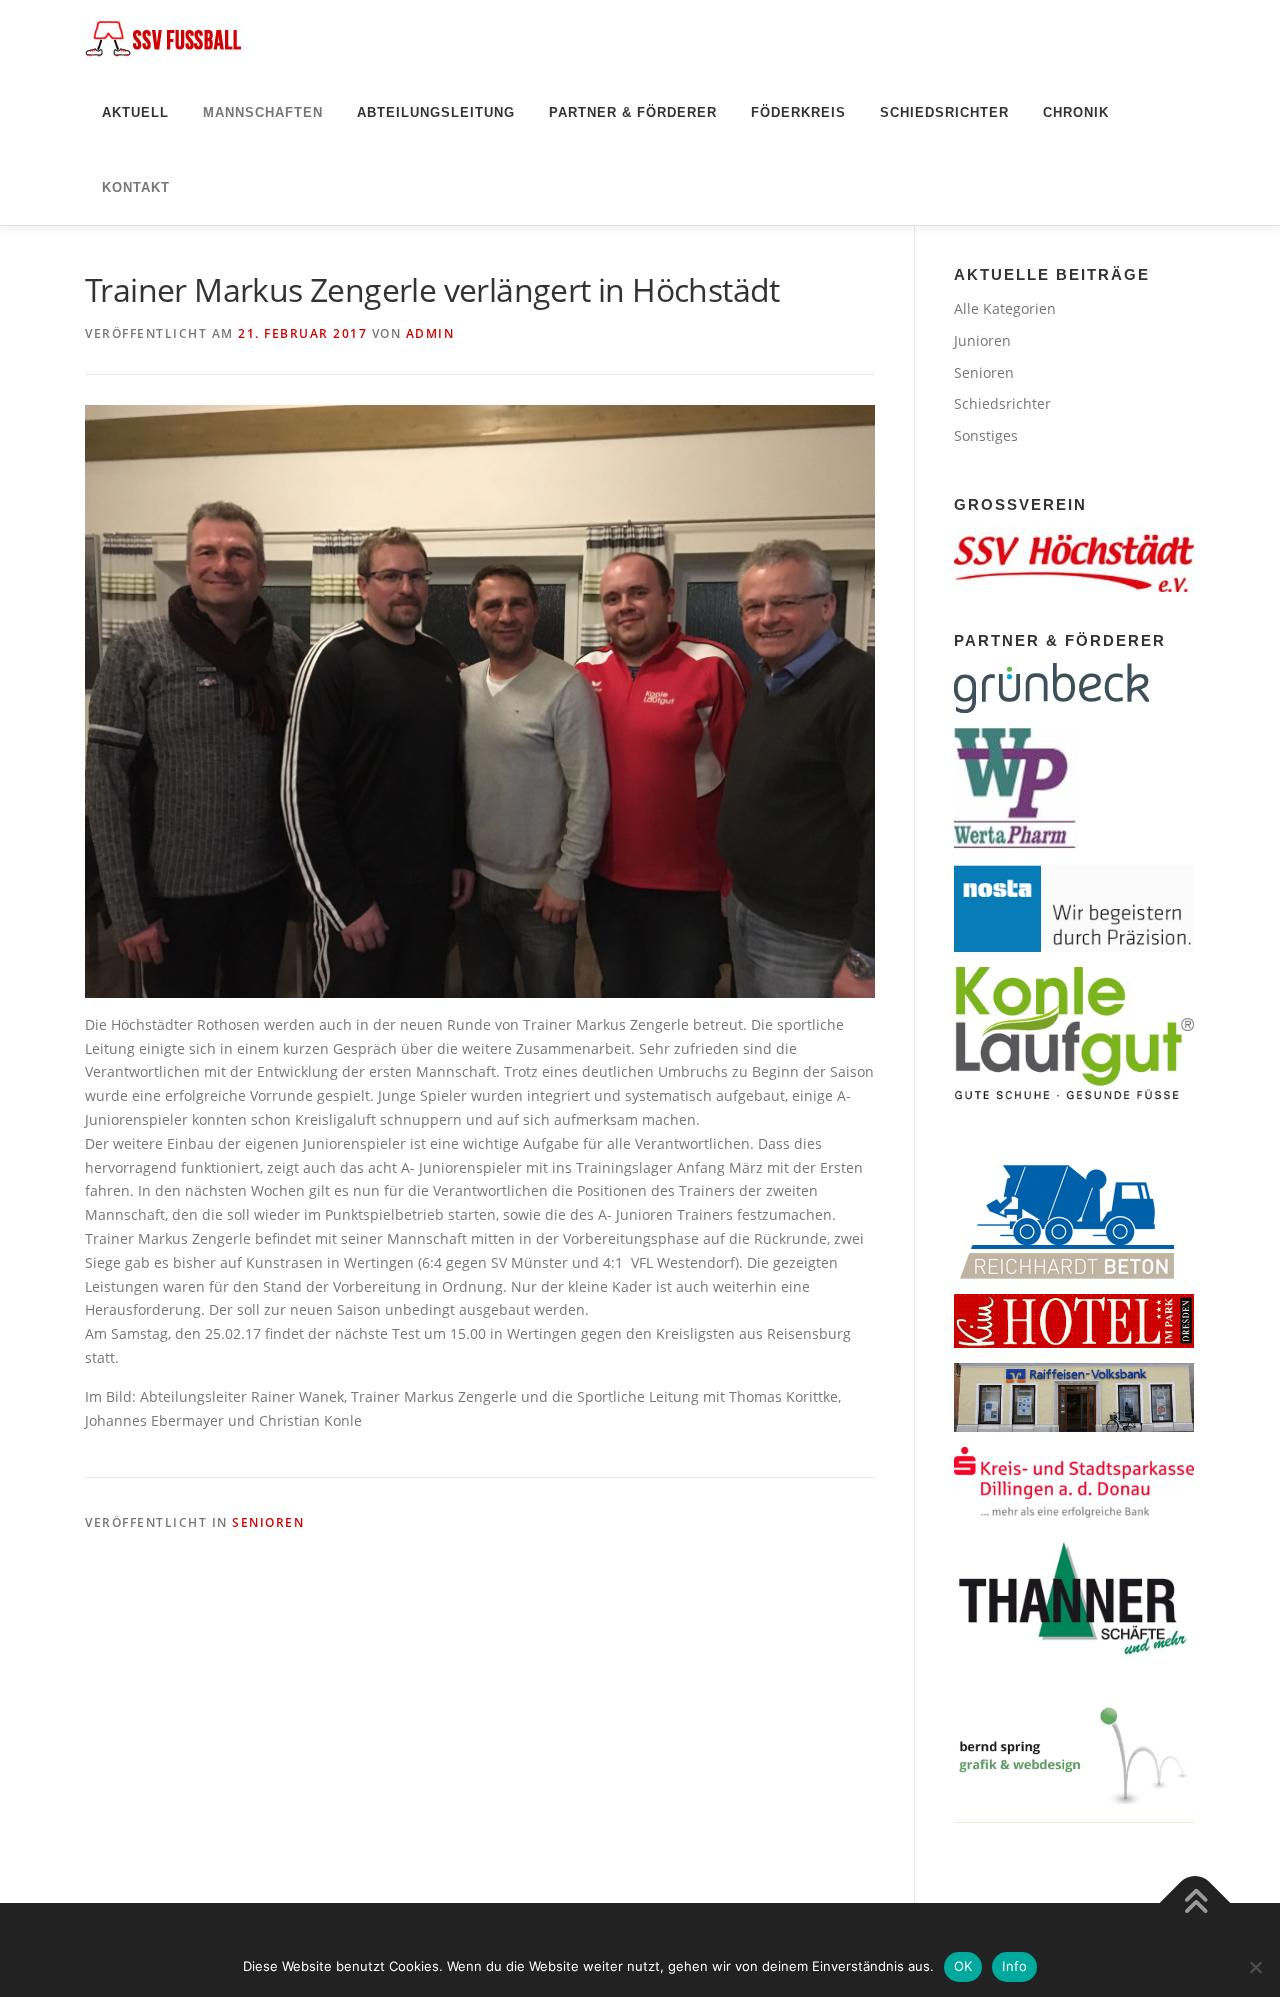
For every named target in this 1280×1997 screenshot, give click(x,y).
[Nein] (1255, 1967)
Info (1014, 1966)
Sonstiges (986, 435)
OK (963, 1966)
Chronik (1076, 112)
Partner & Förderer (633, 112)
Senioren (268, 1522)
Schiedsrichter (944, 112)
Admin (430, 333)
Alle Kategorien (1005, 308)
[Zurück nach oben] (1195, 1903)
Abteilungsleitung (436, 112)
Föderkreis (798, 112)
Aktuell (135, 112)
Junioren (982, 340)
